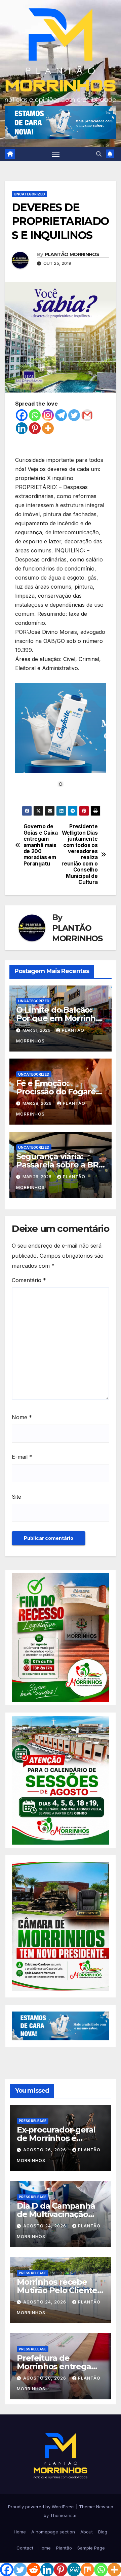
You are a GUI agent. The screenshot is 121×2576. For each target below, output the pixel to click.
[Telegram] (61, 415)
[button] (99, 154)
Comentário (29, 1280)
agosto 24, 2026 (45, 2226)
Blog (103, 2532)
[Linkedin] (22, 428)
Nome (22, 1417)
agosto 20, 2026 (45, 2378)
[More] (48, 428)
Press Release (33, 2121)
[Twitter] (74, 415)
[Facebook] (22, 415)
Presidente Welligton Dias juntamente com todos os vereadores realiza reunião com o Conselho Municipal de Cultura (79, 854)
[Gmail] (87, 415)
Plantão (64, 2548)
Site (16, 1497)
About (87, 2532)
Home (20, 2532)
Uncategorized (29, 194)
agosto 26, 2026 (45, 2150)
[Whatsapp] (35, 415)
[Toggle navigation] (56, 154)
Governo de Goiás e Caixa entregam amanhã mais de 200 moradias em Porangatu (41, 845)
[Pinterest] (35, 428)
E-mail (22, 1457)
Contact (25, 2548)
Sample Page (91, 2548)
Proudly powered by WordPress (42, 2507)
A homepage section (53, 2532)
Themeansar (63, 2515)
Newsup (105, 2507)
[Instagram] (48, 415)
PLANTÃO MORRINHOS (72, 254)
